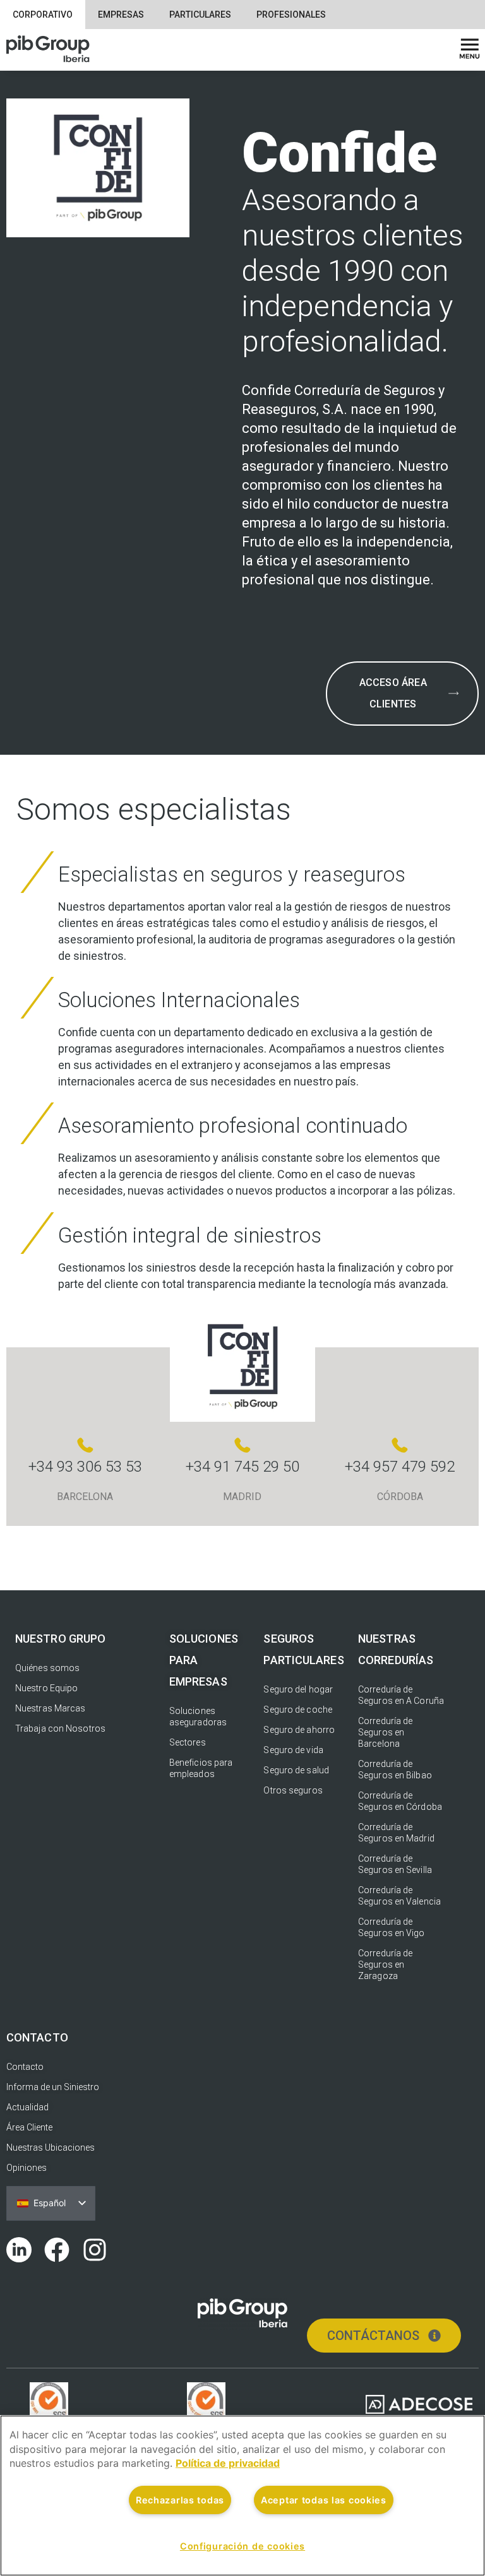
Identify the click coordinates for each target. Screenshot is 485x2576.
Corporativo (43, 15)
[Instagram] (95, 2250)
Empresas (121, 15)
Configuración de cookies (242, 2546)
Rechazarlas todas (180, 2500)
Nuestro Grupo (60, 1639)
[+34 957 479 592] (400, 1445)
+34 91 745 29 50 (242, 1467)
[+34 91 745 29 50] (242, 1445)
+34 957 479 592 (400, 1467)
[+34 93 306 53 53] (85, 1445)
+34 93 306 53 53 (85, 1467)
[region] (242, 2496)
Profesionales (291, 15)
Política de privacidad (228, 2463)
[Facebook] (57, 2250)
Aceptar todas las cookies (324, 2500)
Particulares (200, 15)
